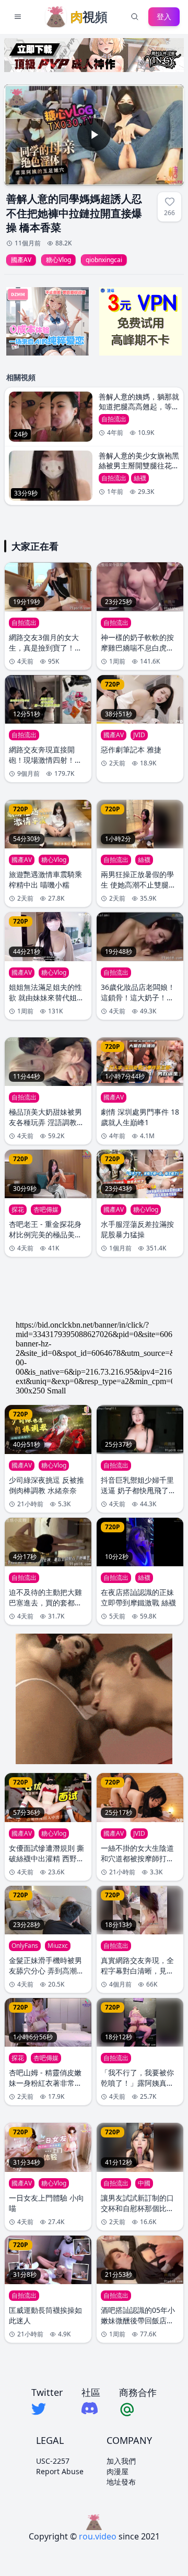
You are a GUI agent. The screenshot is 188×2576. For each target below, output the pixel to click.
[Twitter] (47, 2409)
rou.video (98, 2536)
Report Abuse (60, 2471)
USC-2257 (53, 2461)
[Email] (138, 2409)
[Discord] (91, 2408)
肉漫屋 (118, 2471)
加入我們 (121, 2461)
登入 (164, 16)
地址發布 (121, 2482)
